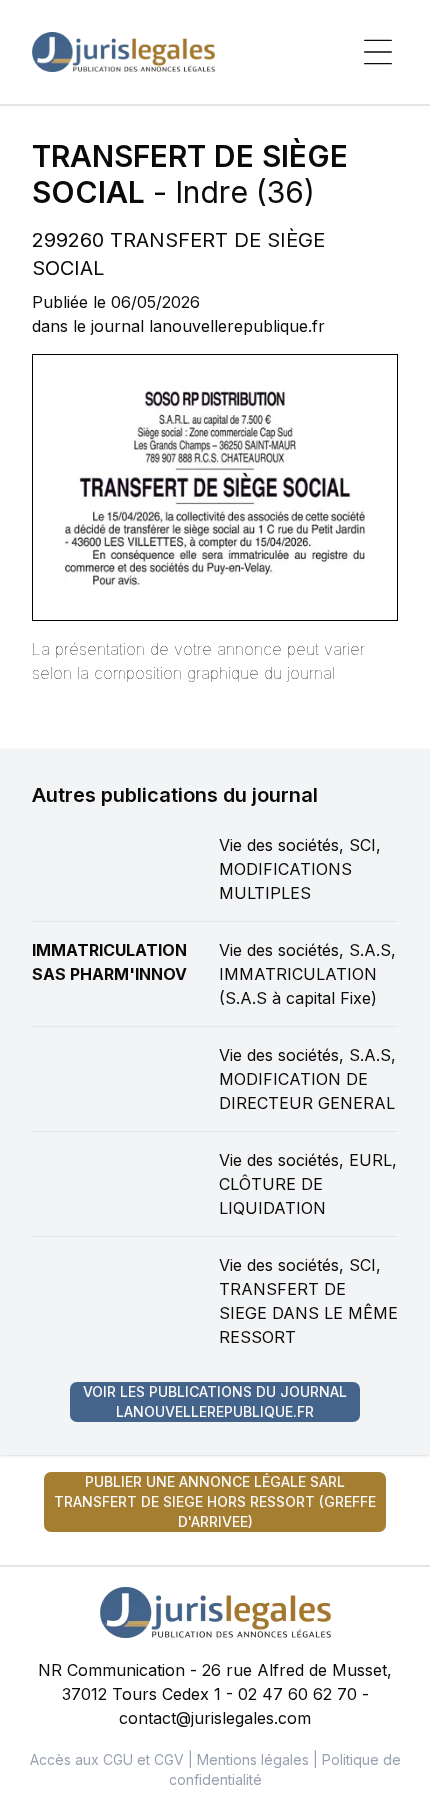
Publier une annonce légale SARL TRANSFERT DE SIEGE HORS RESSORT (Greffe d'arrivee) (215, 1501)
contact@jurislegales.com (215, 1718)
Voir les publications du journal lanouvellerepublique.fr (215, 1401)
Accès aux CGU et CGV (107, 1759)
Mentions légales (253, 1759)
